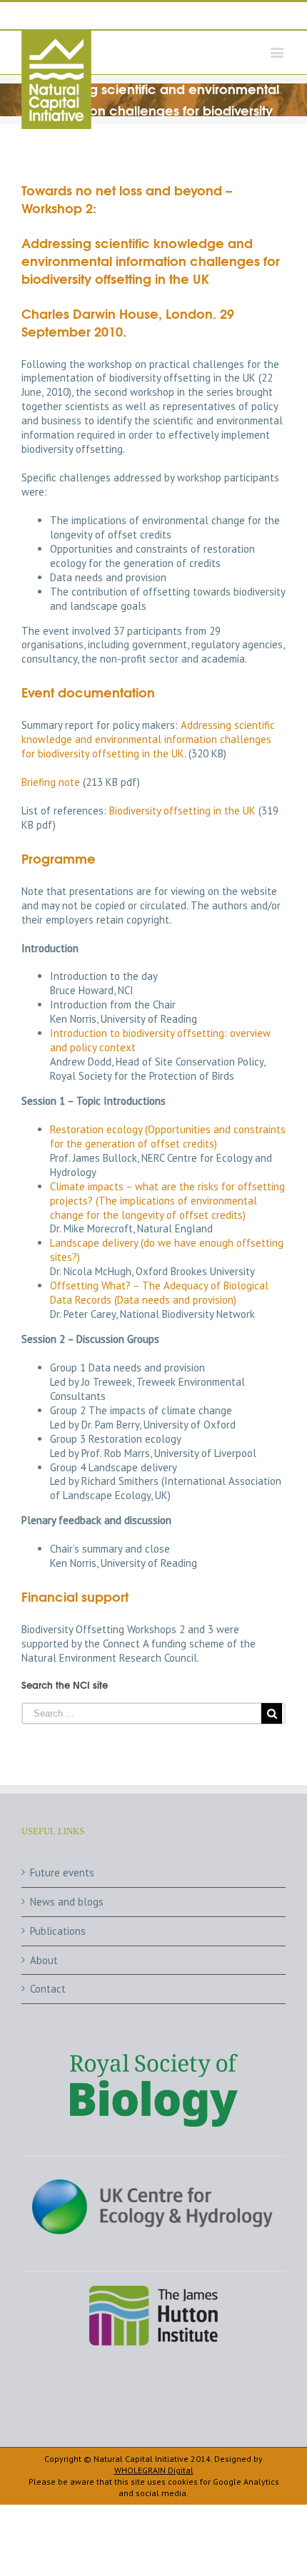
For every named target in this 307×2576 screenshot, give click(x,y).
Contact (48, 1989)
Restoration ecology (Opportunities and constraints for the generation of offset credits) (168, 1136)
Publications (58, 1931)
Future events (62, 1872)
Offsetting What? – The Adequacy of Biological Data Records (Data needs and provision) (159, 1293)
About (44, 1960)
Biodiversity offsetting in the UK (182, 811)
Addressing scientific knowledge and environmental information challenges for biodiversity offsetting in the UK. (148, 739)
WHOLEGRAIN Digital (154, 2470)
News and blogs (67, 1902)
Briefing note (51, 782)
